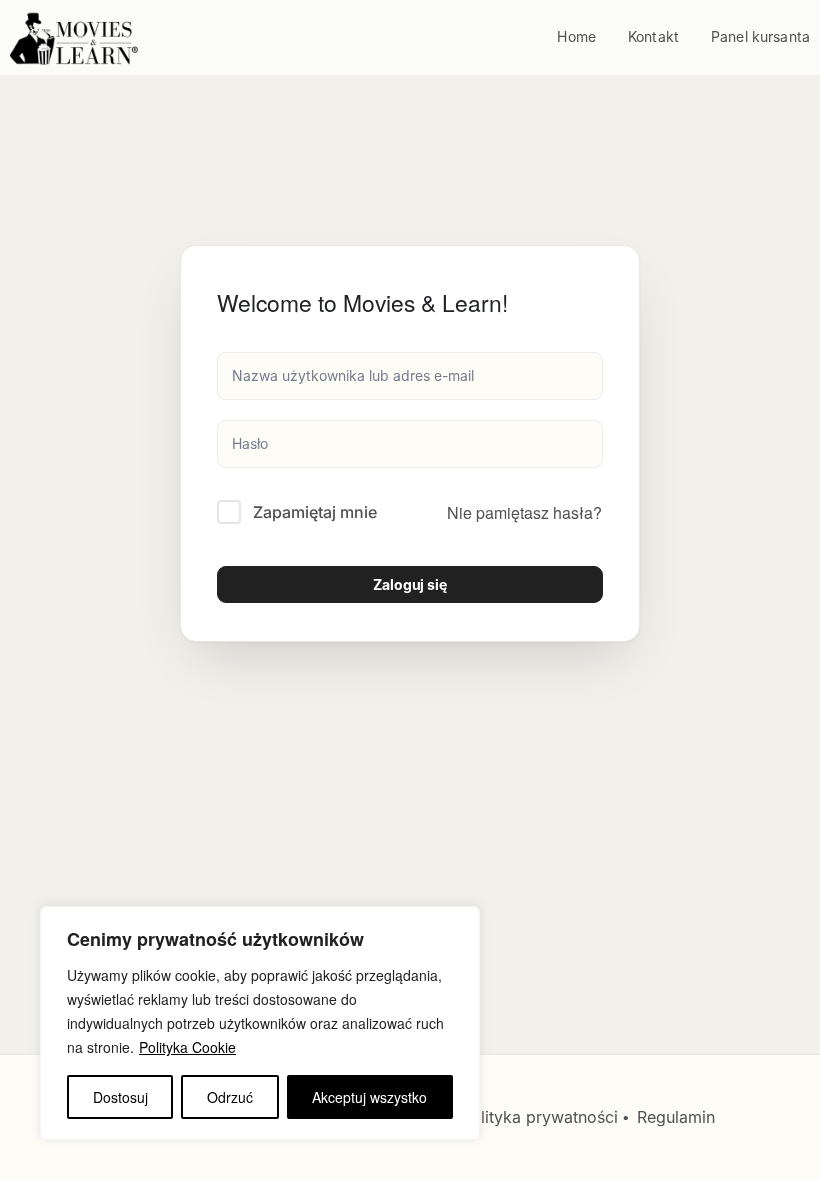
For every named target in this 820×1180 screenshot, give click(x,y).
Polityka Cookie (187, 1047)
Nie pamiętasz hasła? (524, 512)
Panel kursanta (760, 36)
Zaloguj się (410, 584)
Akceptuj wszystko (369, 1097)
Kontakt (653, 36)
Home (576, 36)
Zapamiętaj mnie (315, 512)
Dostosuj (120, 1097)
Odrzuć (230, 1097)
